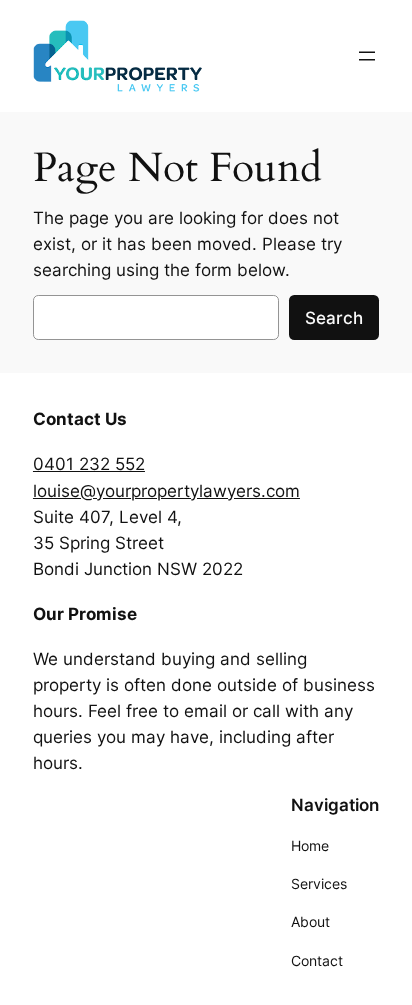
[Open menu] (367, 56)
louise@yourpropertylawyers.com (166, 491)
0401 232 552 (89, 464)
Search (334, 318)
